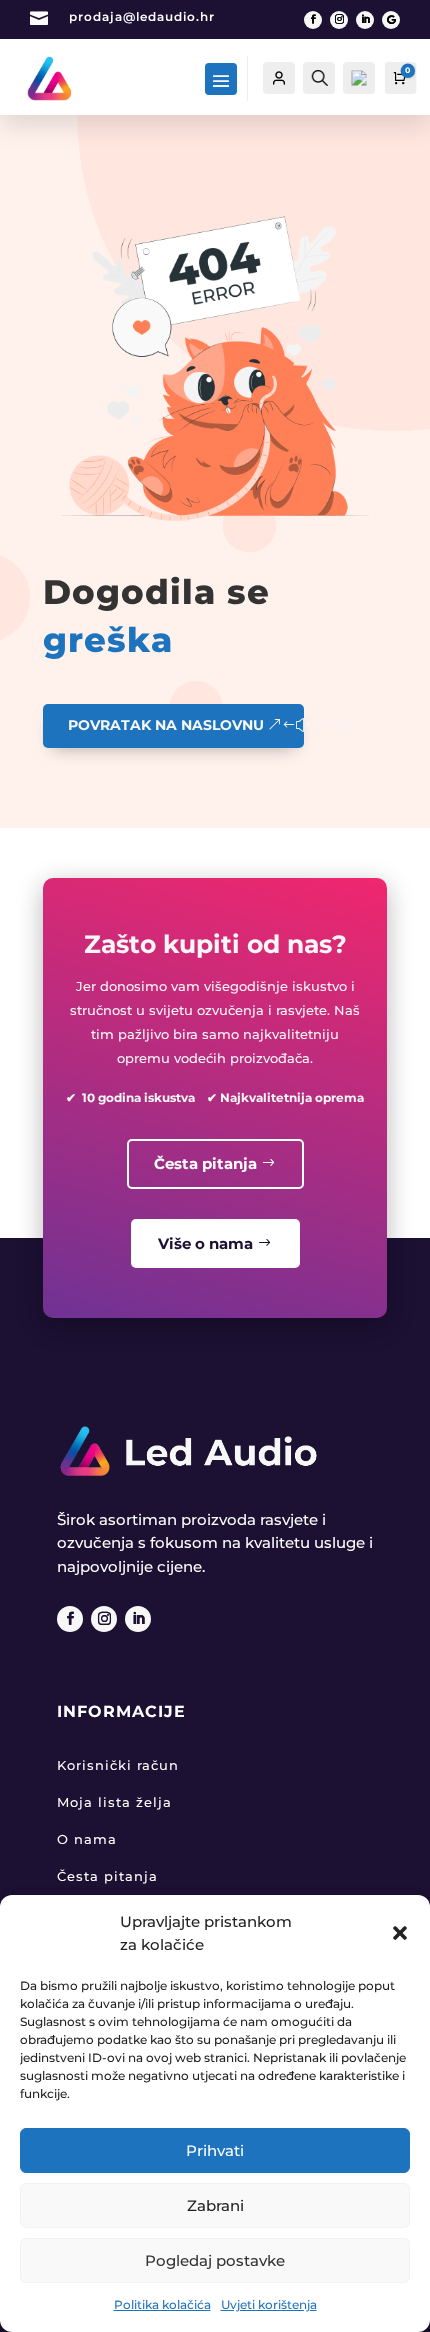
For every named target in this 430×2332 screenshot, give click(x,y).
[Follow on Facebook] (313, 20)
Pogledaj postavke (215, 2260)
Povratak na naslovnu (166, 725)
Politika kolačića (162, 2304)
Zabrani (215, 2205)
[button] (400, 1933)
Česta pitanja (205, 1163)
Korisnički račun (118, 1765)
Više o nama (205, 1243)
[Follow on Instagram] (339, 20)
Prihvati (215, 2150)
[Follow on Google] (391, 20)
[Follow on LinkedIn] (365, 20)
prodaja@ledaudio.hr (142, 16)
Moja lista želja (114, 1802)
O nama (87, 1839)
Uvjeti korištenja (269, 2304)
